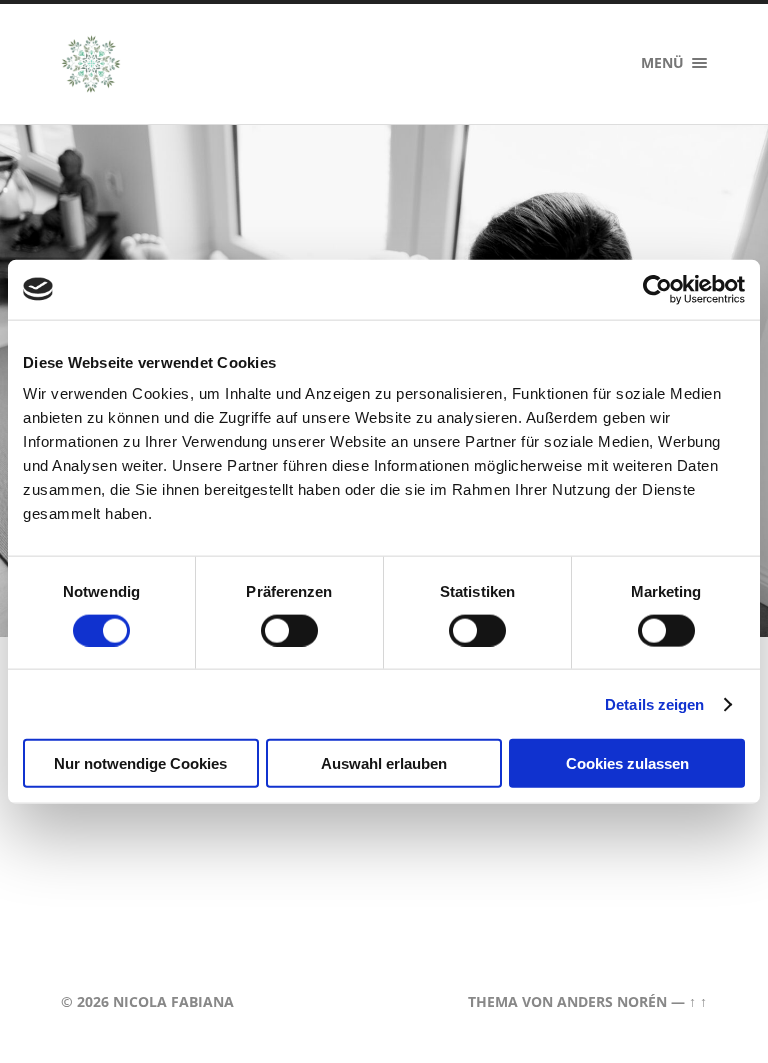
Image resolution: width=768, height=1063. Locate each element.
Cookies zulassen (627, 763)
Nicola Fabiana (173, 1001)
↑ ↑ (698, 1001)
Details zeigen (654, 703)
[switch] (289, 630)
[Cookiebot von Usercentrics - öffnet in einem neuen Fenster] (657, 289)
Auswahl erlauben (384, 763)
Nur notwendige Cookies (140, 763)
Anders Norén (612, 1001)
